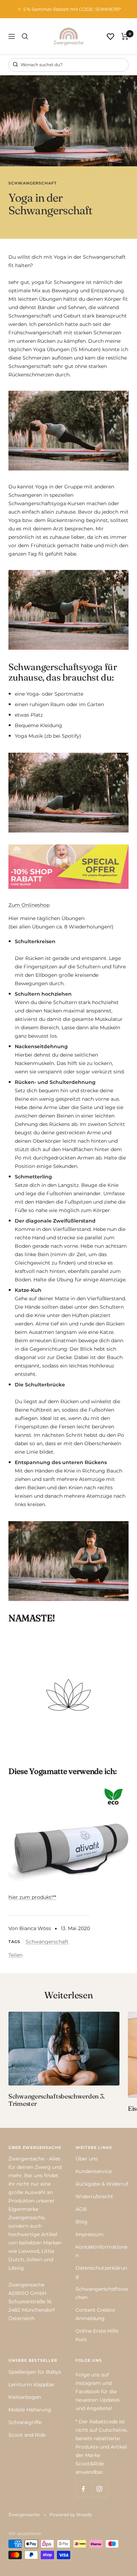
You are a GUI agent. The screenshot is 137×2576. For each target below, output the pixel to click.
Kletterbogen (25, 2397)
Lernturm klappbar (32, 2384)
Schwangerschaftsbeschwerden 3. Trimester (57, 2100)
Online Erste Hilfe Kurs (97, 2335)
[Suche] (25, 36)
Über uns (87, 2159)
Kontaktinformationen (102, 2251)
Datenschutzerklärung (101, 2272)
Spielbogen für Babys (35, 2372)
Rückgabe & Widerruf (102, 2184)
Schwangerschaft (33, 183)
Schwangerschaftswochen (102, 2293)
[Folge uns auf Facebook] (83, 2489)
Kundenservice (94, 2171)
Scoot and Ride (27, 2435)
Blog (81, 2222)
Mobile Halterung (30, 2410)
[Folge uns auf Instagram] (99, 2489)
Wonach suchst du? (41, 65)
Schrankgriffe (25, 2422)
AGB (81, 2209)
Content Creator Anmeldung (96, 2314)
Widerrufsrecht (94, 2196)
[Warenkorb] (125, 36)
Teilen (15, 1955)
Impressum (90, 2234)
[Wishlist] (110, 37)
